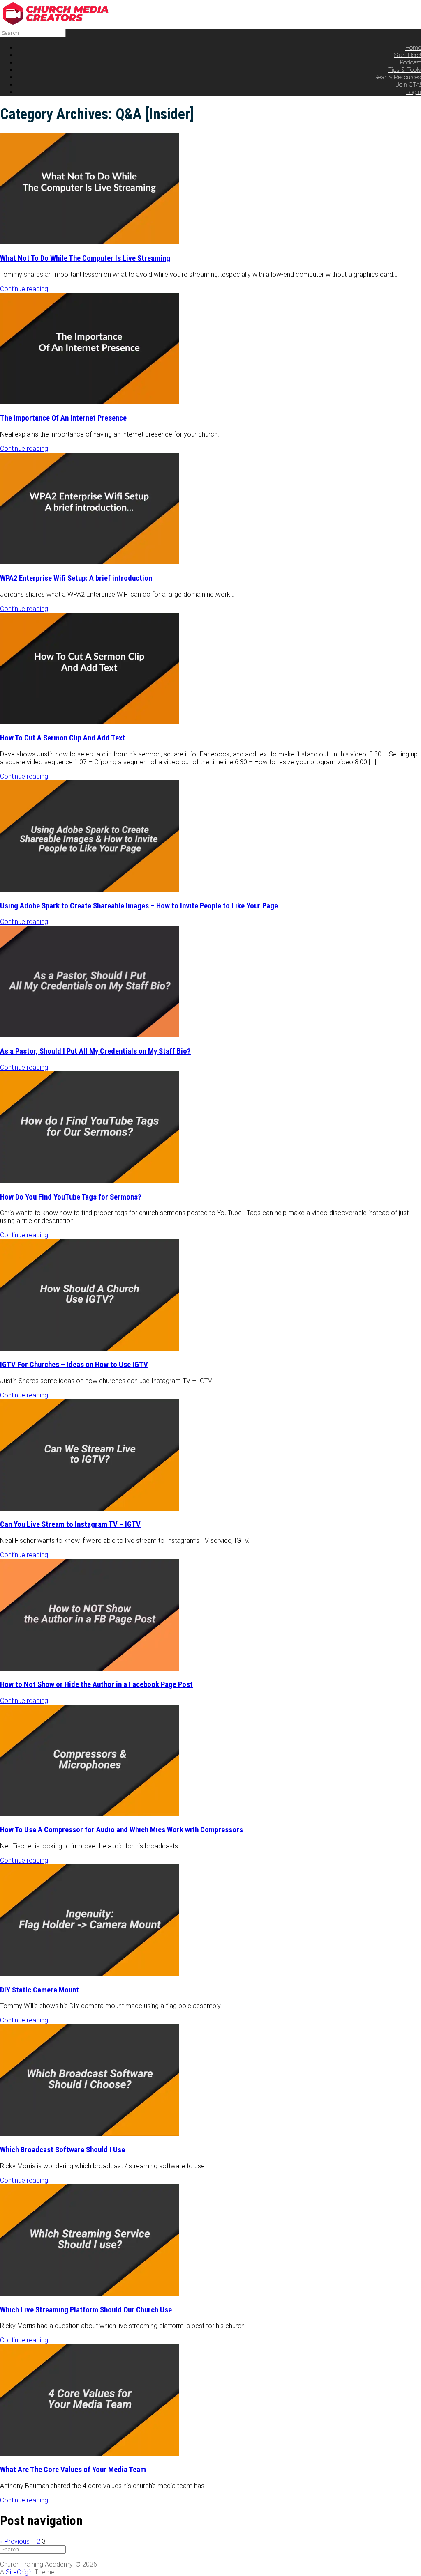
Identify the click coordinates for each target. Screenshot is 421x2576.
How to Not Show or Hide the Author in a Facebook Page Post (96, 1684)
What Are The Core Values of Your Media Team (73, 2470)
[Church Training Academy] (62, 23)
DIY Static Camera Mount (39, 1990)
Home (413, 48)
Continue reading (24, 289)
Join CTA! (408, 85)
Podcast (411, 62)
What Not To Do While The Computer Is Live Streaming (85, 258)
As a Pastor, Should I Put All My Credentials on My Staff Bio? (95, 1051)
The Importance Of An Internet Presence (63, 418)
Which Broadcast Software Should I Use (62, 2150)
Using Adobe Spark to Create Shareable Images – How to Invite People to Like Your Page (139, 906)
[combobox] (33, 33)
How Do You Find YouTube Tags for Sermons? (71, 1197)
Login (414, 92)
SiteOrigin (19, 2572)
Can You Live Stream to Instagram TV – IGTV (70, 1524)
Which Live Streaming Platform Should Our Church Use (86, 2310)
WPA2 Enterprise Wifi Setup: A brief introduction (76, 578)
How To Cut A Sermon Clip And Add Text (62, 738)
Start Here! (408, 55)
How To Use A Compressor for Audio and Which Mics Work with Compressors (121, 1830)
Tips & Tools (405, 70)
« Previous (15, 2541)
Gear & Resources (398, 77)
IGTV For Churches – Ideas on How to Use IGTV (74, 1365)
